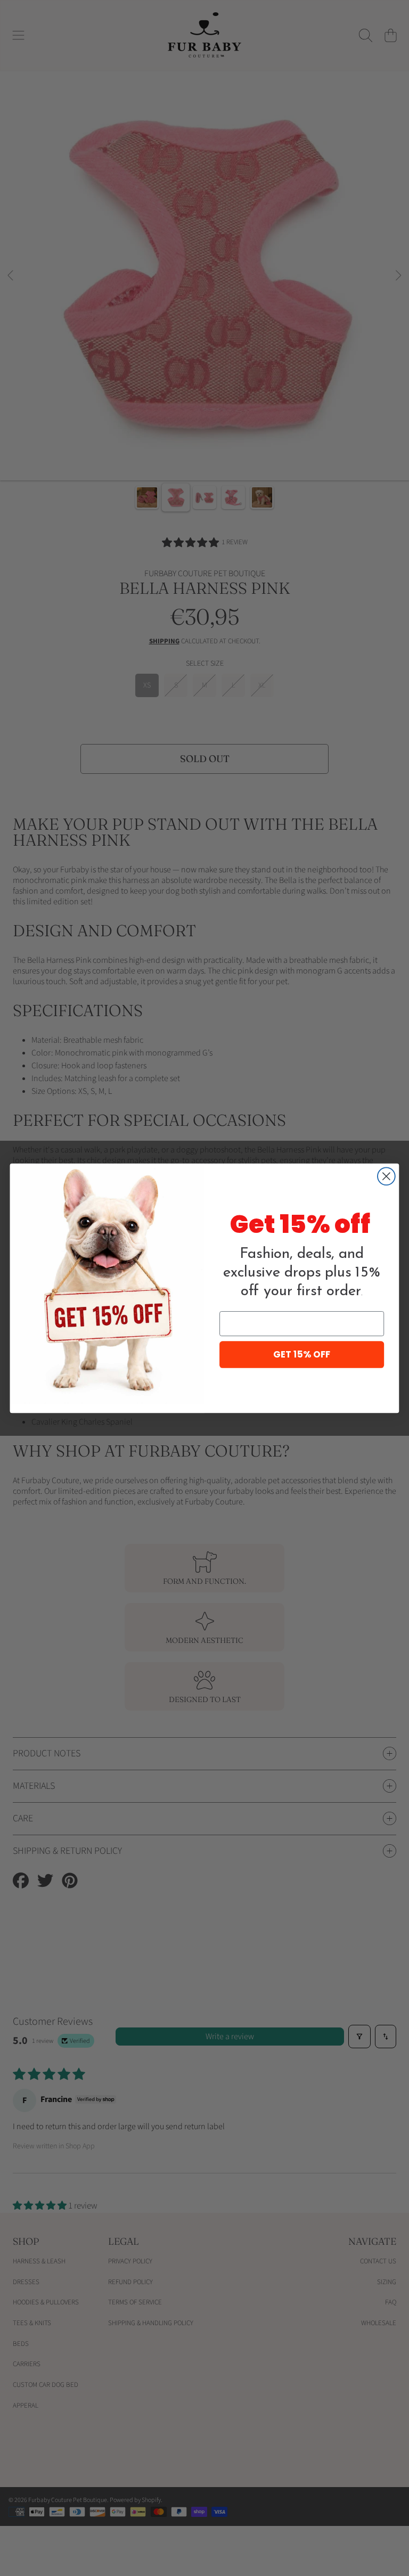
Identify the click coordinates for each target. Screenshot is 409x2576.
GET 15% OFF (302, 1354)
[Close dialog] (386, 1176)
